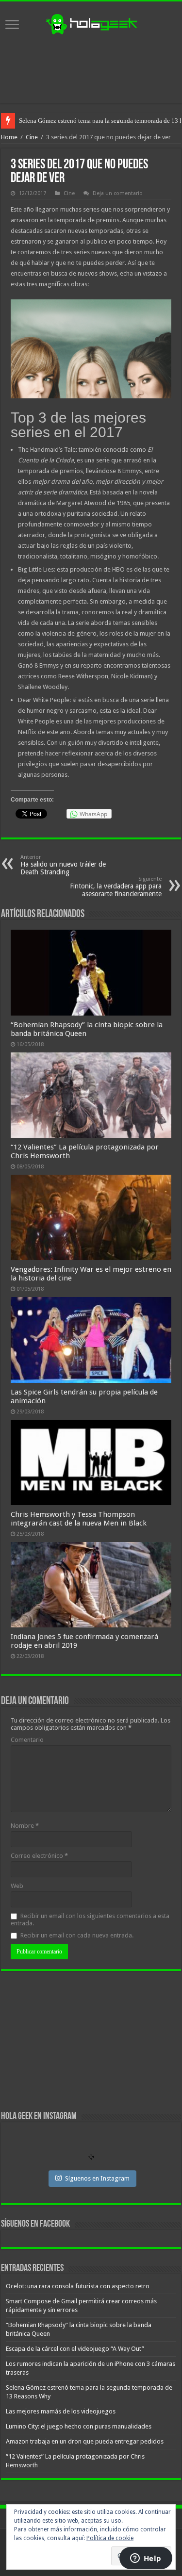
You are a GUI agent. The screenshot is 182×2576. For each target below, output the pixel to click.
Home (9, 137)
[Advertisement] (91, 69)
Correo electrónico (39, 1856)
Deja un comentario (118, 193)
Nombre (25, 1826)
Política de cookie (110, 2538)
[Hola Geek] (91, 23)
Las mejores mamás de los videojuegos (70, 121)
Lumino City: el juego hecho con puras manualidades (79, 2426)
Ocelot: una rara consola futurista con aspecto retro (78, 2286)
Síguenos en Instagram (97, 2178)
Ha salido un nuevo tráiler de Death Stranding (63, 865)
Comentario (27, 1740)
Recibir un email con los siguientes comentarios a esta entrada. (90, 1920)
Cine (32, 137)
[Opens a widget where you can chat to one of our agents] (146, 2559)
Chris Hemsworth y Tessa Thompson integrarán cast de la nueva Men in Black (79, 1519)
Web (17, 1886)
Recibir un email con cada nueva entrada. (77, 1935)
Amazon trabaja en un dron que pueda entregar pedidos (85, 2441)
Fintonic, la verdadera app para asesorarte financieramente (116, 887)
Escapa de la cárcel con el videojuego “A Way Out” (75, 2349)
